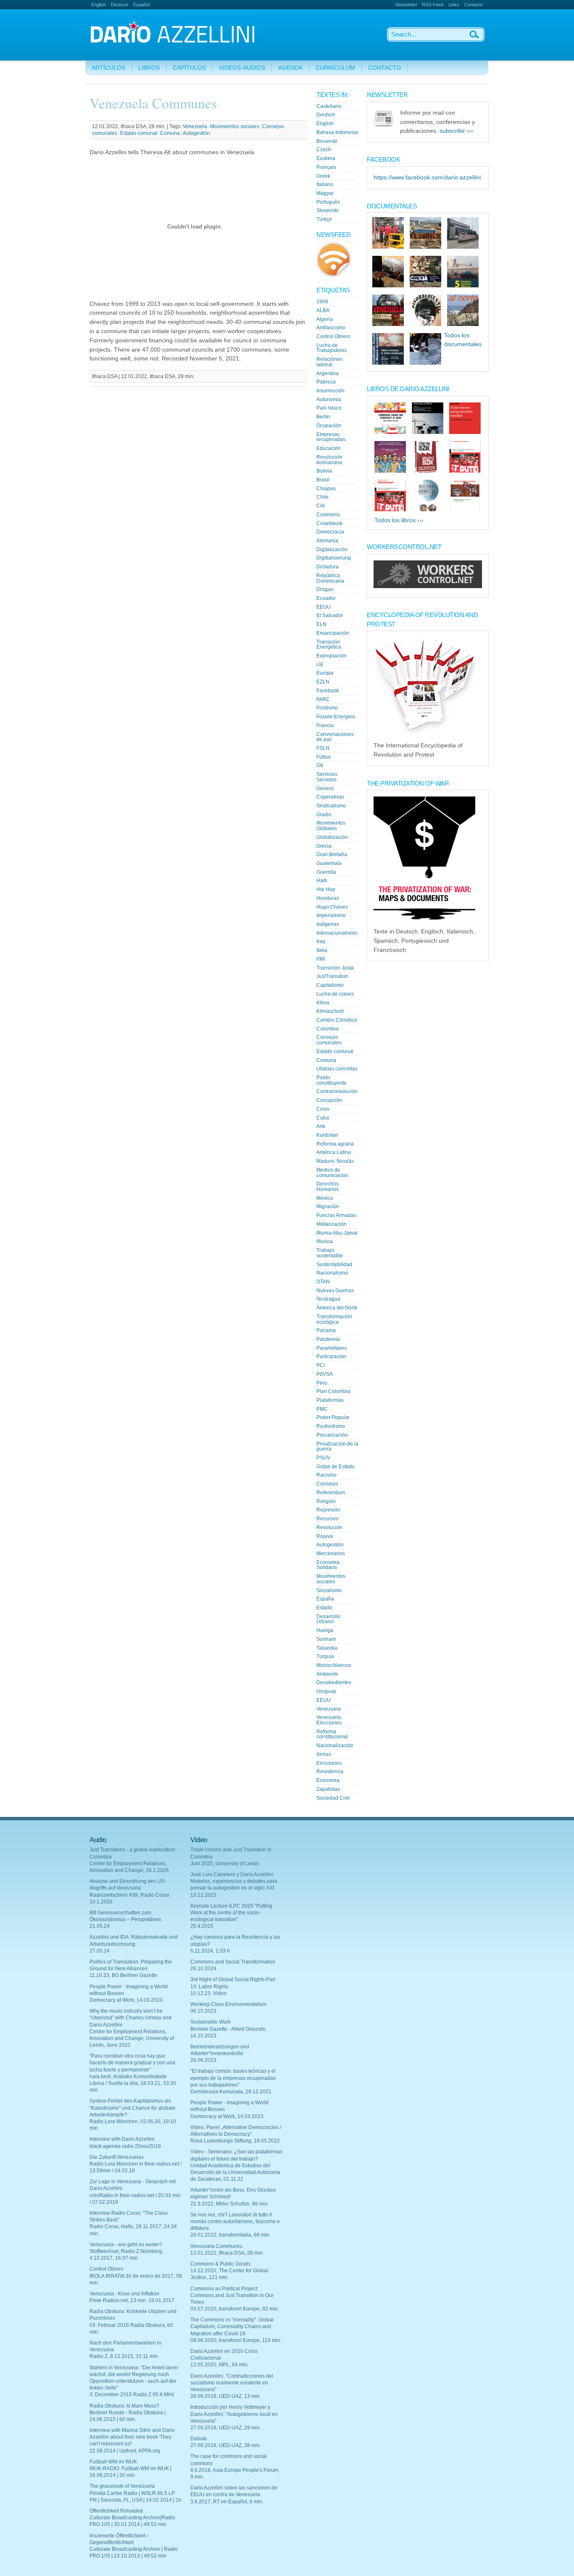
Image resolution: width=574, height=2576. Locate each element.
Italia (322, 950)
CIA (321, 506)
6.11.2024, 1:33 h (210, 1951)
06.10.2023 (203, 2011)
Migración (328, 1207)
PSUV (323, 1458)
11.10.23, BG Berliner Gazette (123, 1975)
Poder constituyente (332, 1080)
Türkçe (324, 219)
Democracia (330, 532)
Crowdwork (329, 523)
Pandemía (328, 1339)
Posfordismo (331, 1426)
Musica (325, 1241)
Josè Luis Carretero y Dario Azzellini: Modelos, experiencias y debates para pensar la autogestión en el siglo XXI (234, 1881)
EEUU (324, 607)
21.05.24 (100, 1926)
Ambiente (327, 1674)
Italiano (325, 184)
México (325, 1198)
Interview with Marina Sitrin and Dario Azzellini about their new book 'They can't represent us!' (132, 2437)
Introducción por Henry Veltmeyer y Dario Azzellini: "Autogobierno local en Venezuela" (234, 2414)
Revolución (329, 1527)
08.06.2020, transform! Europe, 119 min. (236, 2340)
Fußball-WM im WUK (113, 2462)
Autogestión (196, 133)
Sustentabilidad (334, 1264)
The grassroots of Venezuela (122, 2486)
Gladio (324, 815)
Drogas (325, 589)
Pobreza (326, 382)
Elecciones (329, 1763)
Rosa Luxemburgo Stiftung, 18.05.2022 (235, 2141)
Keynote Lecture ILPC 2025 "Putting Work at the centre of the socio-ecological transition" (231, 1913)
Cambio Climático (337, 1020)
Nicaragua (328, 1299)
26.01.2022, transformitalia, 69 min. (230, 2235)
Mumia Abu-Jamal (337, 1233)
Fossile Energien (336, 717)
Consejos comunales (329, 1040)
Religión (326, 1501)
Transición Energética (329, 645)
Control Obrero (333, 336)
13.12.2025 (203, 1895)
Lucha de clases (335, 994)
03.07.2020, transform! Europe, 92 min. (235, 2309)
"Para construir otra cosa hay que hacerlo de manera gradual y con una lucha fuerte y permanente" (132, 2063)
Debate (199, 2439)
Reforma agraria (335, 1144)
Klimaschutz (330, 1011)
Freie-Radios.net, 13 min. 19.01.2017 (132, 2300)
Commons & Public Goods (220, 2264)
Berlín (323, 417)
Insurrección (330, 391)
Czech (324, 150)
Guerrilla (326, 872)
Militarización (332, 1224)
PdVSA (325, 1374)
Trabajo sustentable (330, 1253)
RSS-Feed (433, 5)
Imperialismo (331, 915)
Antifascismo (331, 328)
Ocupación (329, 426)
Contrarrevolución (337, 1091)
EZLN (323, 682)
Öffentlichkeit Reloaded (116, 2511)
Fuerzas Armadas (336, 1215)
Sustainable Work (211, 2022)
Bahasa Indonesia (337, 132)
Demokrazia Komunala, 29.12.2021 (231, 2092)
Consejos (327, 1484)
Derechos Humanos (328, 1187)
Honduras (328, 898)
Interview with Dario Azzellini (122, 2139)
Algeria (325, 319)
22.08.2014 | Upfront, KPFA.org (125, 2451)
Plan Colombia (333, 1391)
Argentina (328, 373)
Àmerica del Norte (337, 1308)
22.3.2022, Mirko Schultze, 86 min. (230, 2204)
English (99, 5)
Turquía (325, 1656)
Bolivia (324, 471)
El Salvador (330, 615)
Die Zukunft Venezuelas (117, 2157)
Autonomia (329, 400)
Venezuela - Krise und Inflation (124, 2294)
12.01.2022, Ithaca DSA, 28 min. (227, 2253)
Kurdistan (327, 1135)
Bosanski (327, 141)
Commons (328, 515)
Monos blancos (334, 1665)
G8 (320, 765)
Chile (323, 497)
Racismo (326, 1475)
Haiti (322, 881)
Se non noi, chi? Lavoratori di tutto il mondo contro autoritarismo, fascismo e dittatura (235, 2221)
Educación (329, 448)
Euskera (326, 158)
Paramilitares (332, 1348)
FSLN (323, 748)
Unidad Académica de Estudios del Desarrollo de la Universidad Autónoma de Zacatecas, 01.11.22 (235, 2172)
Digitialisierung (334, 558)
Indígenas (328, 924)
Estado (324, 1608)
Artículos (108, 68)
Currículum (335, 68)
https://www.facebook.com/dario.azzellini (427, 177)
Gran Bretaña (332, 854)
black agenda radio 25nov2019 (125, 2146)
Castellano (329, 106)
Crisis (323, 1109)
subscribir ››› (456, 131)
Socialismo (329, 1590)
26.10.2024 (203, 1969)
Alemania (327, 541)
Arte (321, 1126)
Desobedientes (334, 1682)
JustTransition (332, 976)
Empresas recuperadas (331, 437)
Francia (325, 725)
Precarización (332, 1435)
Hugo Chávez (332, 907)
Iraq (321, 941)
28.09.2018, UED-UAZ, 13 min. (226, 2396)
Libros (149, 68)
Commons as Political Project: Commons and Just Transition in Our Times (232, 2295)
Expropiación (332, 656)
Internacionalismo (337, 933)
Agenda (290, 68)
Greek (323, 176)
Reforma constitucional (332, 1734)
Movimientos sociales (235, 126)
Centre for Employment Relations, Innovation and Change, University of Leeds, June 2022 (132, 2038)
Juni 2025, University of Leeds (225, 1864)
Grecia (324, 846)
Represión (328, 1510)
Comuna (170, 133)
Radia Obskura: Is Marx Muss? (124, 2406)
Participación (331, 1356)
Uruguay (326, 1691)
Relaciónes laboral (329, 362)
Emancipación (333, 633)
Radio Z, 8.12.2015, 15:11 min (124, 2356)
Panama (326, 1330)
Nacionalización (335, 1745)
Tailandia (327, 1648)
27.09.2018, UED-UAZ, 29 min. (226, 2428)
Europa (325, 673)
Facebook (328, 691)
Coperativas (330, 797)
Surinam (326, 1639)
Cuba (323, 1118)
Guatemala (329, 863)
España (325, 1599)
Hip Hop (326, 889)
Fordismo (327, 708)
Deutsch (120, 5)
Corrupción (329, 1100)
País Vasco (329, 408)
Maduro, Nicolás (335, 1161)
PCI (321, 1365)
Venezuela (195, 126)
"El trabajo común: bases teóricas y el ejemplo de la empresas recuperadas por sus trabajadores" (233, 2078)
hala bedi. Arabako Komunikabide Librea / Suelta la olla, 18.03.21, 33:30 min (133, 2083)
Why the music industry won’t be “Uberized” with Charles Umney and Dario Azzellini (130, 2018)
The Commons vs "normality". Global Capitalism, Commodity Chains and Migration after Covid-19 (232, 2326)
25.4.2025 (202, 1926)
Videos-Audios (242, 68)
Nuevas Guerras (335, 1291)
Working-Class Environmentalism (228, 2004)
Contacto (474, 5)
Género (325, 789)
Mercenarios (331, 1553)
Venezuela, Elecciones (329, 1720)
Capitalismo (330, 985)
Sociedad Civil (333, 1798)
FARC (323, 699)
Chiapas (326, 489)
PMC (322, 1409)
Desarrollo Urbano (328, 1619)
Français (326, 167)
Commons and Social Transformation (233, 1962)
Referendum (331, 1493)
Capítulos (189, 68)
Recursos (327, 1519)
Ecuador (326, 598)
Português (328, 202)
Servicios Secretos (327, 777)
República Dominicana (330, 578)
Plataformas (330, 1400)
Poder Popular (333, 1417)
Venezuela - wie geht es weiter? (126, 2245)
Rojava (325, 1536)
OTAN (323, 1282)
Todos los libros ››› (399, 520)
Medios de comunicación (332, 1173)
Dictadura (328, 567)
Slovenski (328, 210)
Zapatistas (328, 1789)
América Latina (334, 1152)
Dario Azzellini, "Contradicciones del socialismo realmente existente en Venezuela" (232, 2383)
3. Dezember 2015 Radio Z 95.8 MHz (132, 2395)
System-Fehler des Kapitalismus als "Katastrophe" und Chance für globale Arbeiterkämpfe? (133, 2108)
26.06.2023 (203, 2060)
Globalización (332, 837)
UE (320, 665)
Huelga (325, 1630)
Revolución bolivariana (329, 460)
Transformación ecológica (334, 1319)
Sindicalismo (331, 806)
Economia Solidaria (328, 1565)
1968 (322, 302)
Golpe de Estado (336, 1467)
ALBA (323, 310)
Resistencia (330, 1772)
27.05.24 (100, 1951)
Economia (328, 1780)
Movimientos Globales (331, 826)
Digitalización (332, 549)
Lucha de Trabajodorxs (332, 348)
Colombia (328, 1029)
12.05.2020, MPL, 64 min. (220, 2365)
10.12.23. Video (208, 1993)
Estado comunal (139, 133)
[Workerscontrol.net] (428, 586)
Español (141, 5)
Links (454, 5)
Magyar (325, 193)
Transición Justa (335, 968)
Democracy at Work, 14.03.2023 (126, 2000)
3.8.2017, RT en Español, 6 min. (227, 2502)
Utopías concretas (337, 1069)
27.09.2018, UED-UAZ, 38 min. (226, 2445)
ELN (321, 624)
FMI (321, 959)
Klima (323, 1003)
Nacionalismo (332, 1273)
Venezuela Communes (216, 2246)
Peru (322, 1383)
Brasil (323, 480)
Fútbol (324, 757)
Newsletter (406, 5)
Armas (324, 1754)
